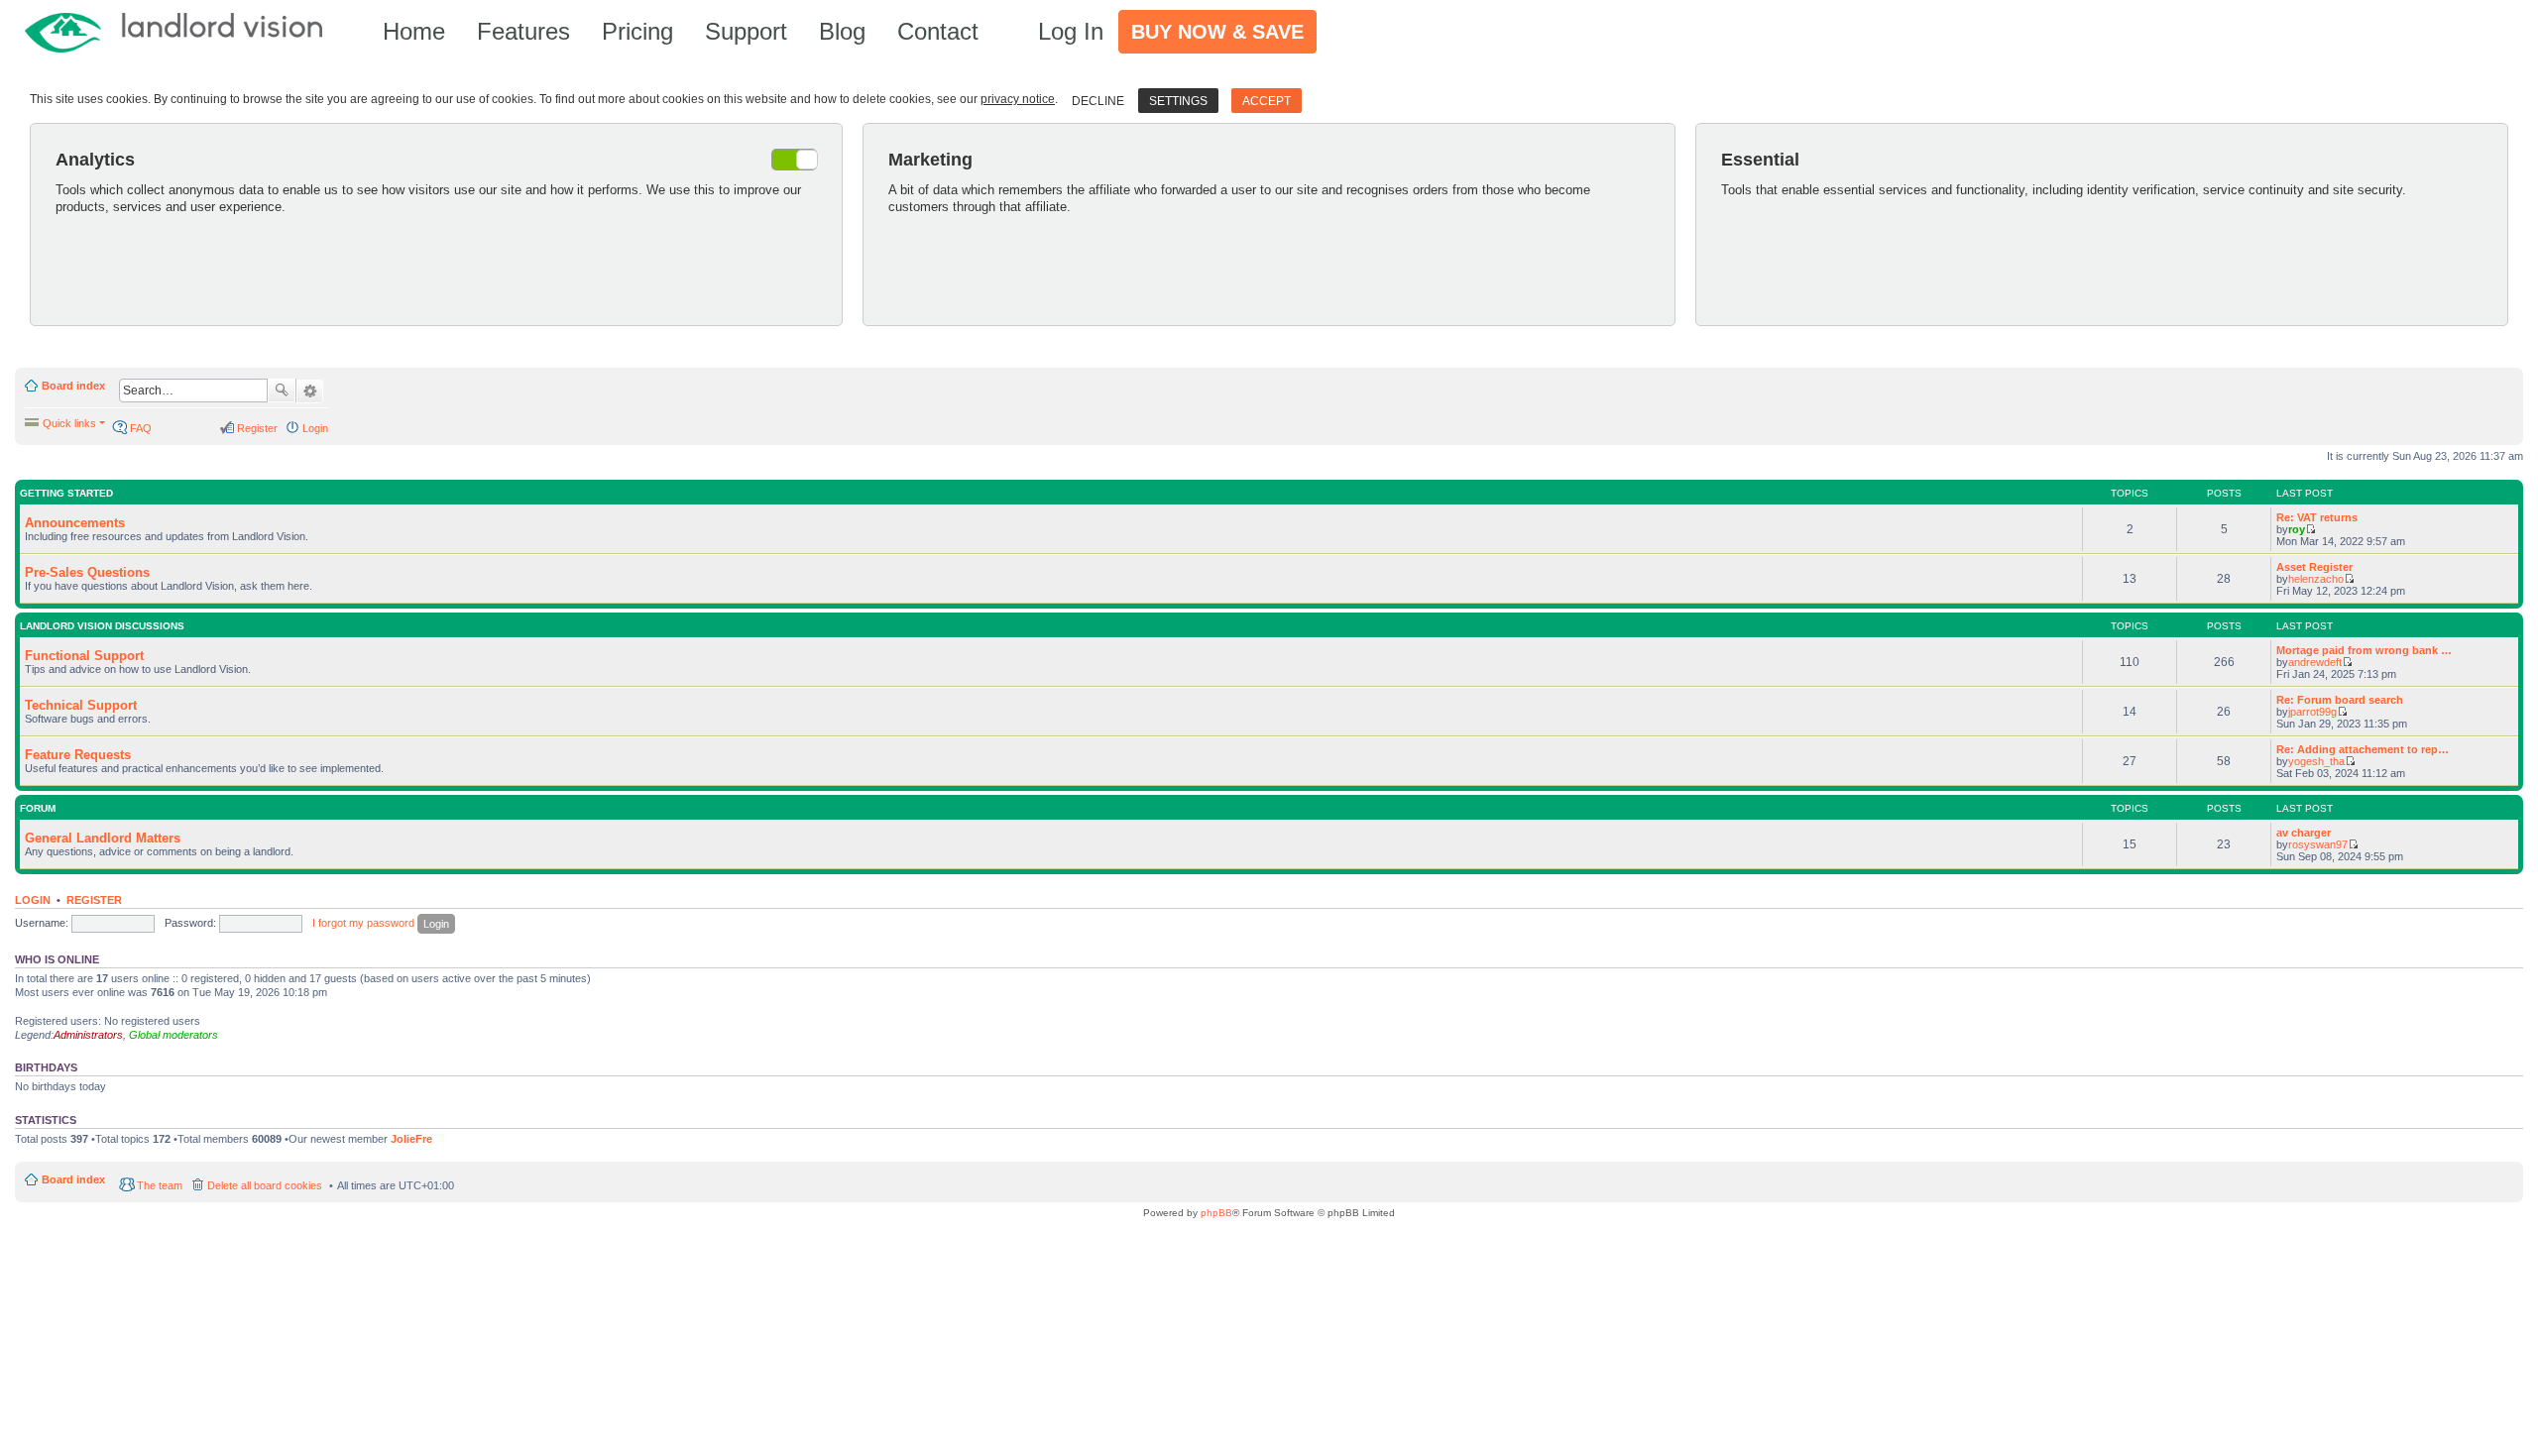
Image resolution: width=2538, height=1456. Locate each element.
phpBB (1216, 1213)
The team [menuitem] (160, 1185)
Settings (1178, 101)
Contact (938, 31)
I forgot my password (363, 923)
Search (282, 391)
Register (94, 900)
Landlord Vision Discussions (102, 626)
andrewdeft (2315, 662)
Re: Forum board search (2340, 700)
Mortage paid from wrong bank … (2364, 650)
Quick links (69, 423)
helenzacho (2316, 579)
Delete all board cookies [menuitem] (265, 1185)
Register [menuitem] (257, 428)
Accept (1267, 101)
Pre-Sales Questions (87, 572)
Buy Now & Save (1217, 32)
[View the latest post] (2310, 529)
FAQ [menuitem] (141, 428)
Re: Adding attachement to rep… (2363, 749)
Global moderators (173, 1035)
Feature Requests (78, 755)
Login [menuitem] (315, 428)
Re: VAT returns (2317, 517)
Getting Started (66, 493)
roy (2297, 529)
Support (746, 31)
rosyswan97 (2318, 844)
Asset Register (2314, 567)
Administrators (88, 1035)
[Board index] (183, 31)
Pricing (637, 31)
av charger (2304, 833)
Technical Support (81, 705)
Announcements (75, 523)
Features (523, 31)
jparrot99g (2312, 712)
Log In (1071, 31)
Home (414, 31)
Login (33, 900)
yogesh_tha (2316, 761)
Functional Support (84, 656)
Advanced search (310, 392)
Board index (73, 386)
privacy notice (1018, 99)
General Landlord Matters (103, 838)
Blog (842, 31)
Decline (1098, 101)
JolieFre (411, 1139)
